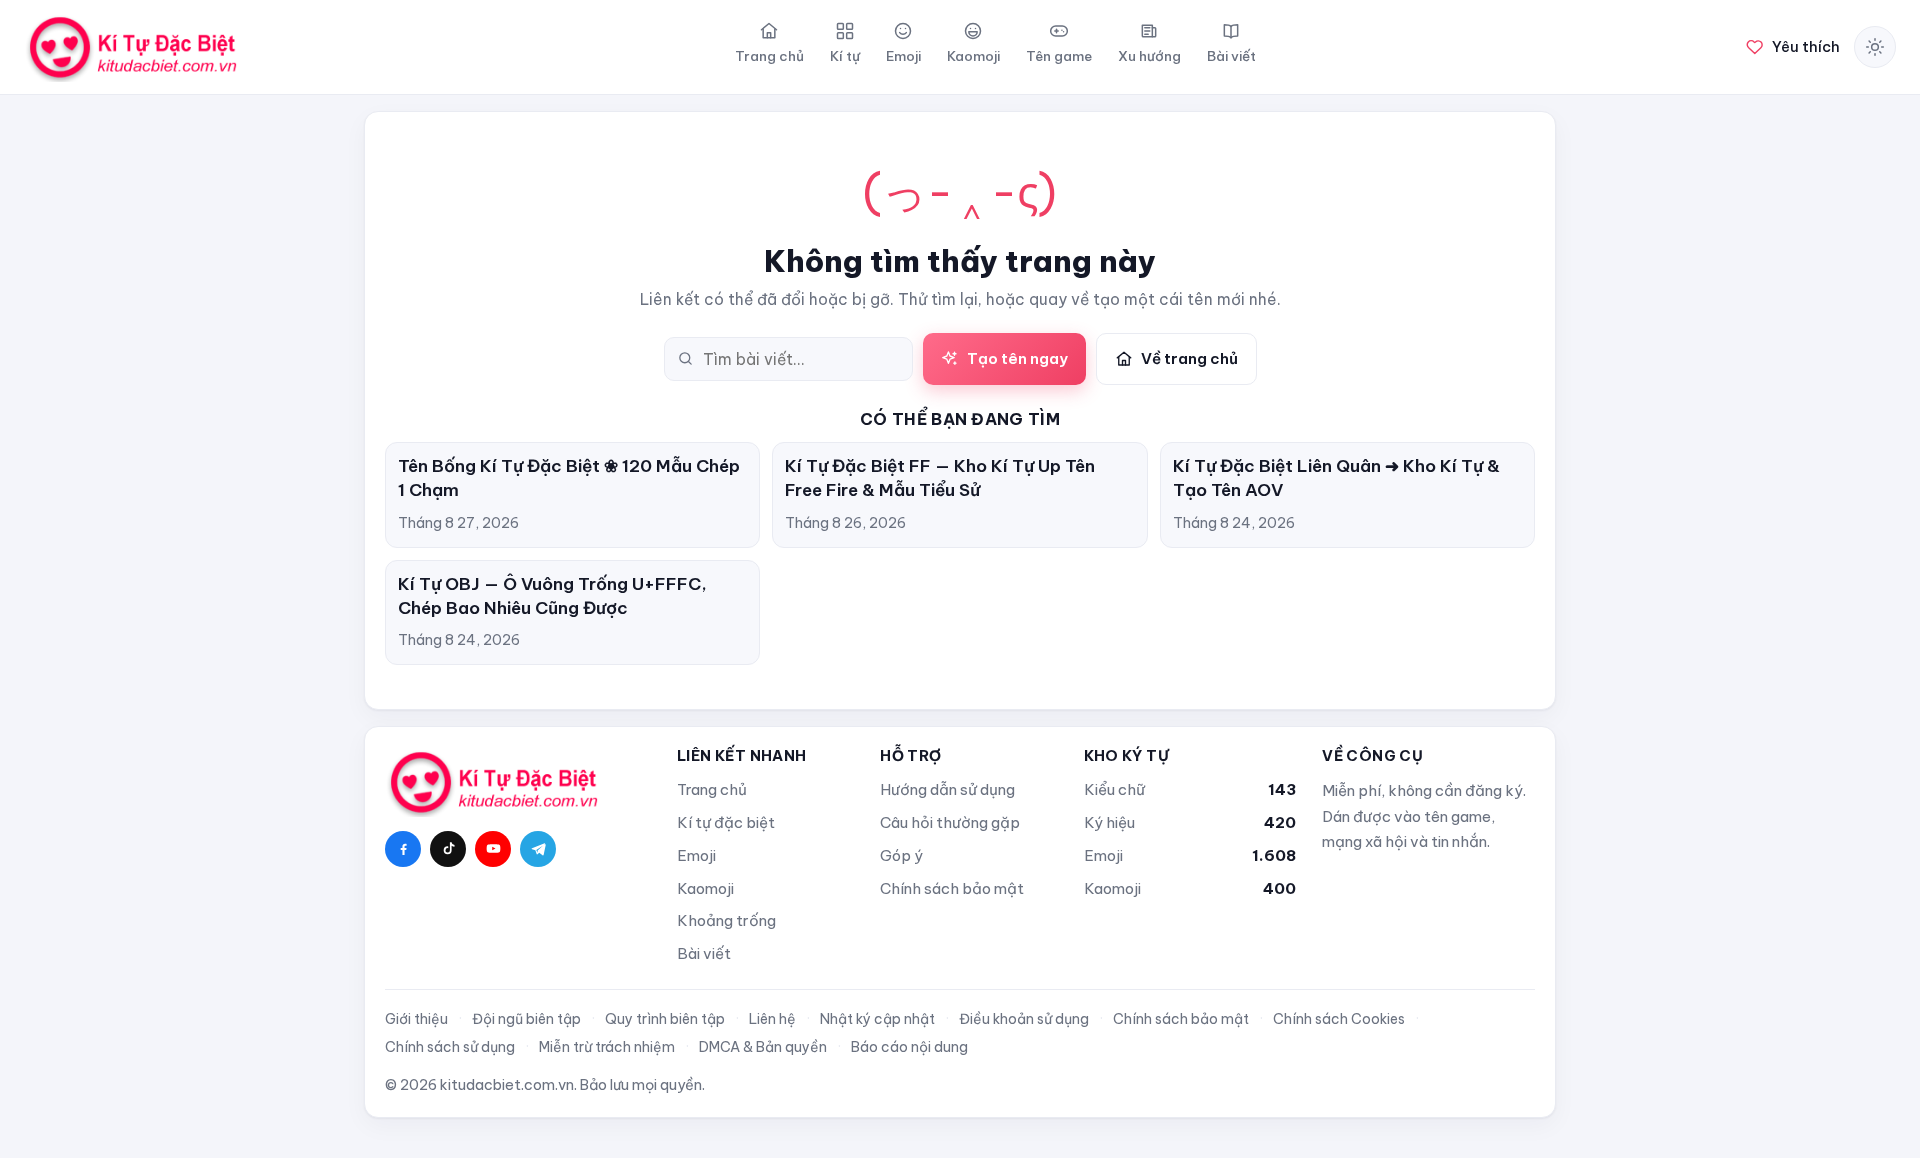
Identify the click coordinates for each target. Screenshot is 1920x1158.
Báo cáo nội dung (909, 1047)
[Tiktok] (448, 849)
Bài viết (704, 953)
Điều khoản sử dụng (1024, 1019)
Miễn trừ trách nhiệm (607, 1047)
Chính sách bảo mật (952, 888)
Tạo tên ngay (1017, 358)
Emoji (696, 855)
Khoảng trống (726, 920)
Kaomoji (705, 888)
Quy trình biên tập (665, 1019)
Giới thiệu (416, 1019)
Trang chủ (712, 789)
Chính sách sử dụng (450, 1047)
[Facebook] (403, 849)
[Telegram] (538, 849)
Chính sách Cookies (1339, 1019)
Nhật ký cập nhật (877, 1019)
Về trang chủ (1189, 358)
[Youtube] (493, 849)
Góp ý (901, 855)
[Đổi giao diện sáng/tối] (1875, 47)
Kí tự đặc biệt (726, 822)
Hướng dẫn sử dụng (947, 789)
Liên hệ (772, 1019)
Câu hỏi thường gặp (950, 822)
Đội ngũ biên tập (526, 1019)
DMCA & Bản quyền (763, 1047)
